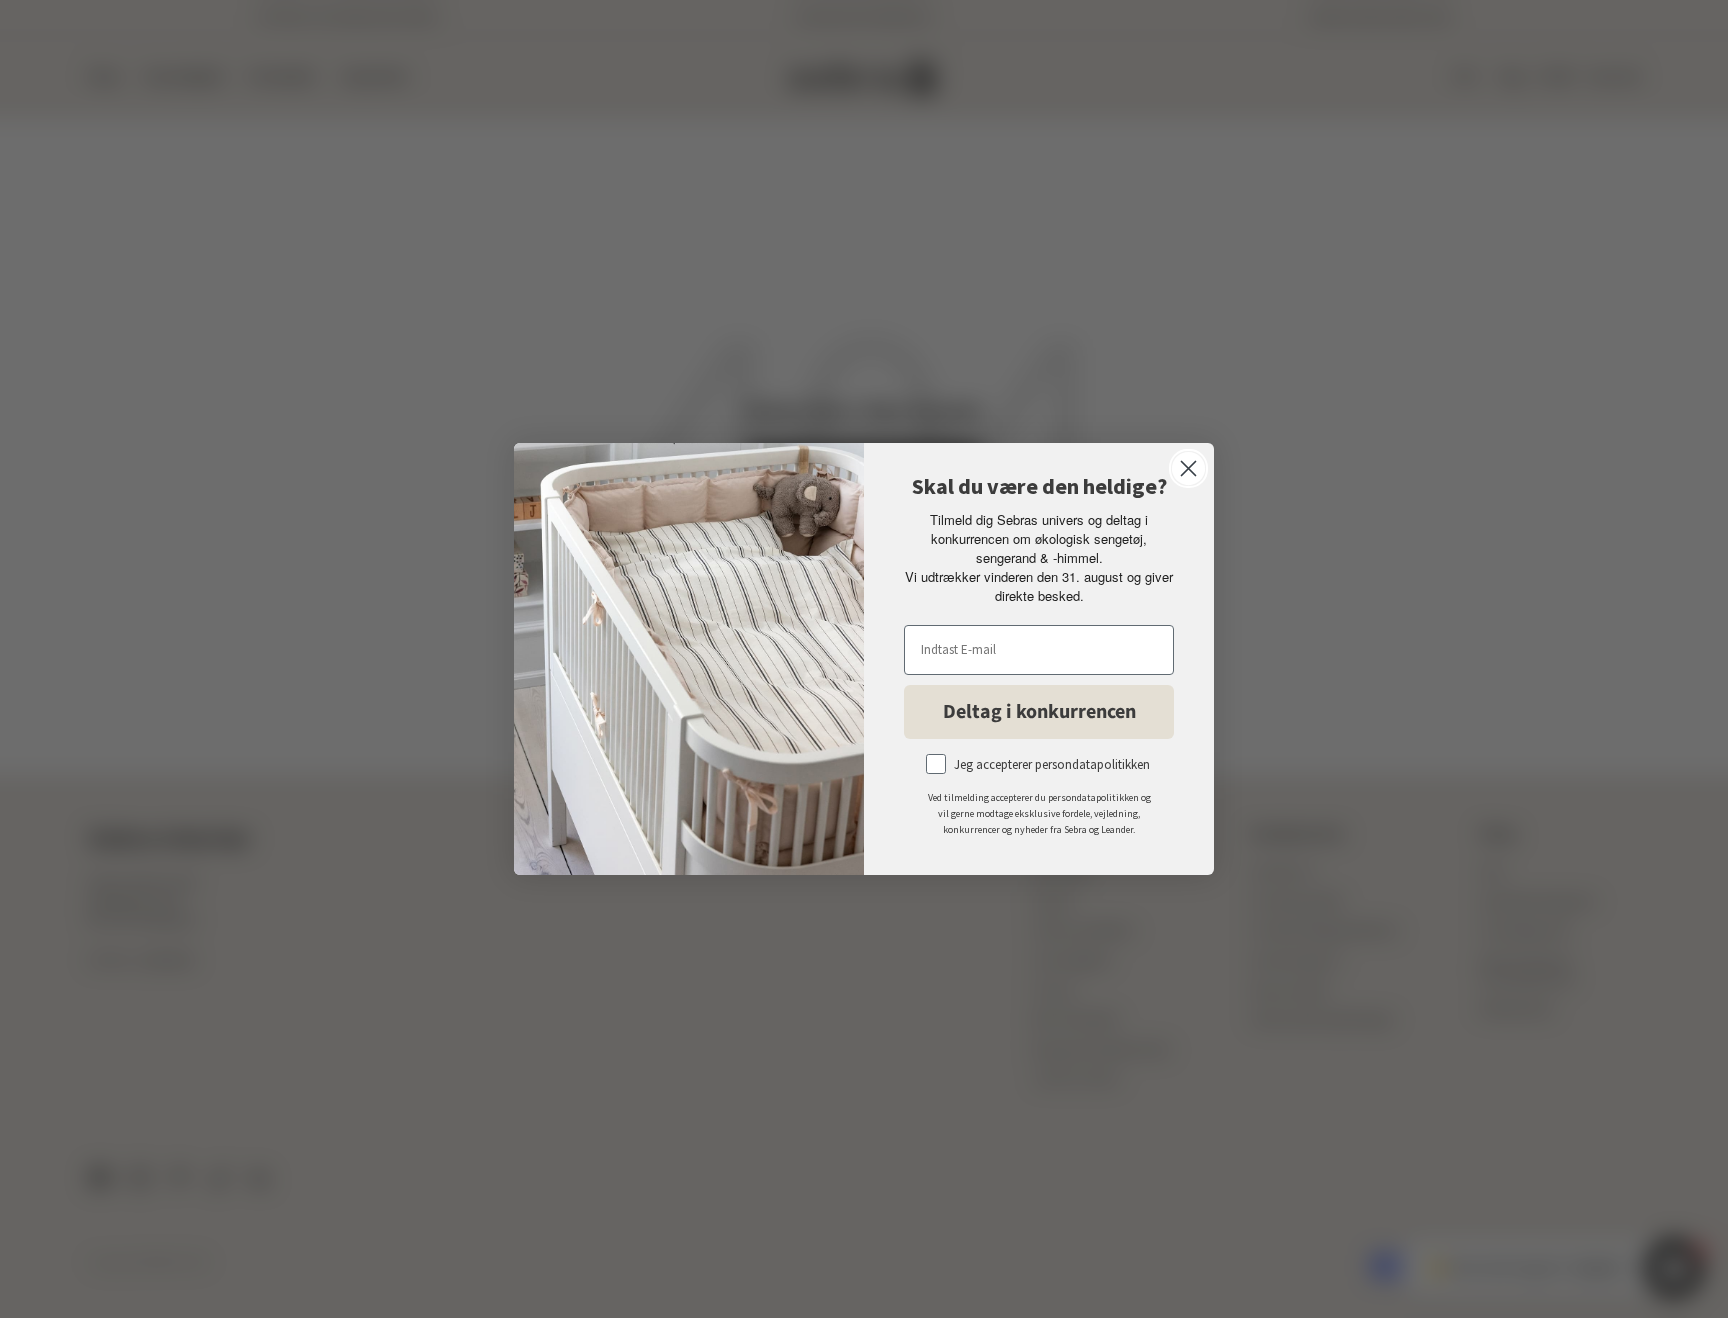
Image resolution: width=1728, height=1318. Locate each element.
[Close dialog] (1188, 468)
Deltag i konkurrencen (1039, 712)
